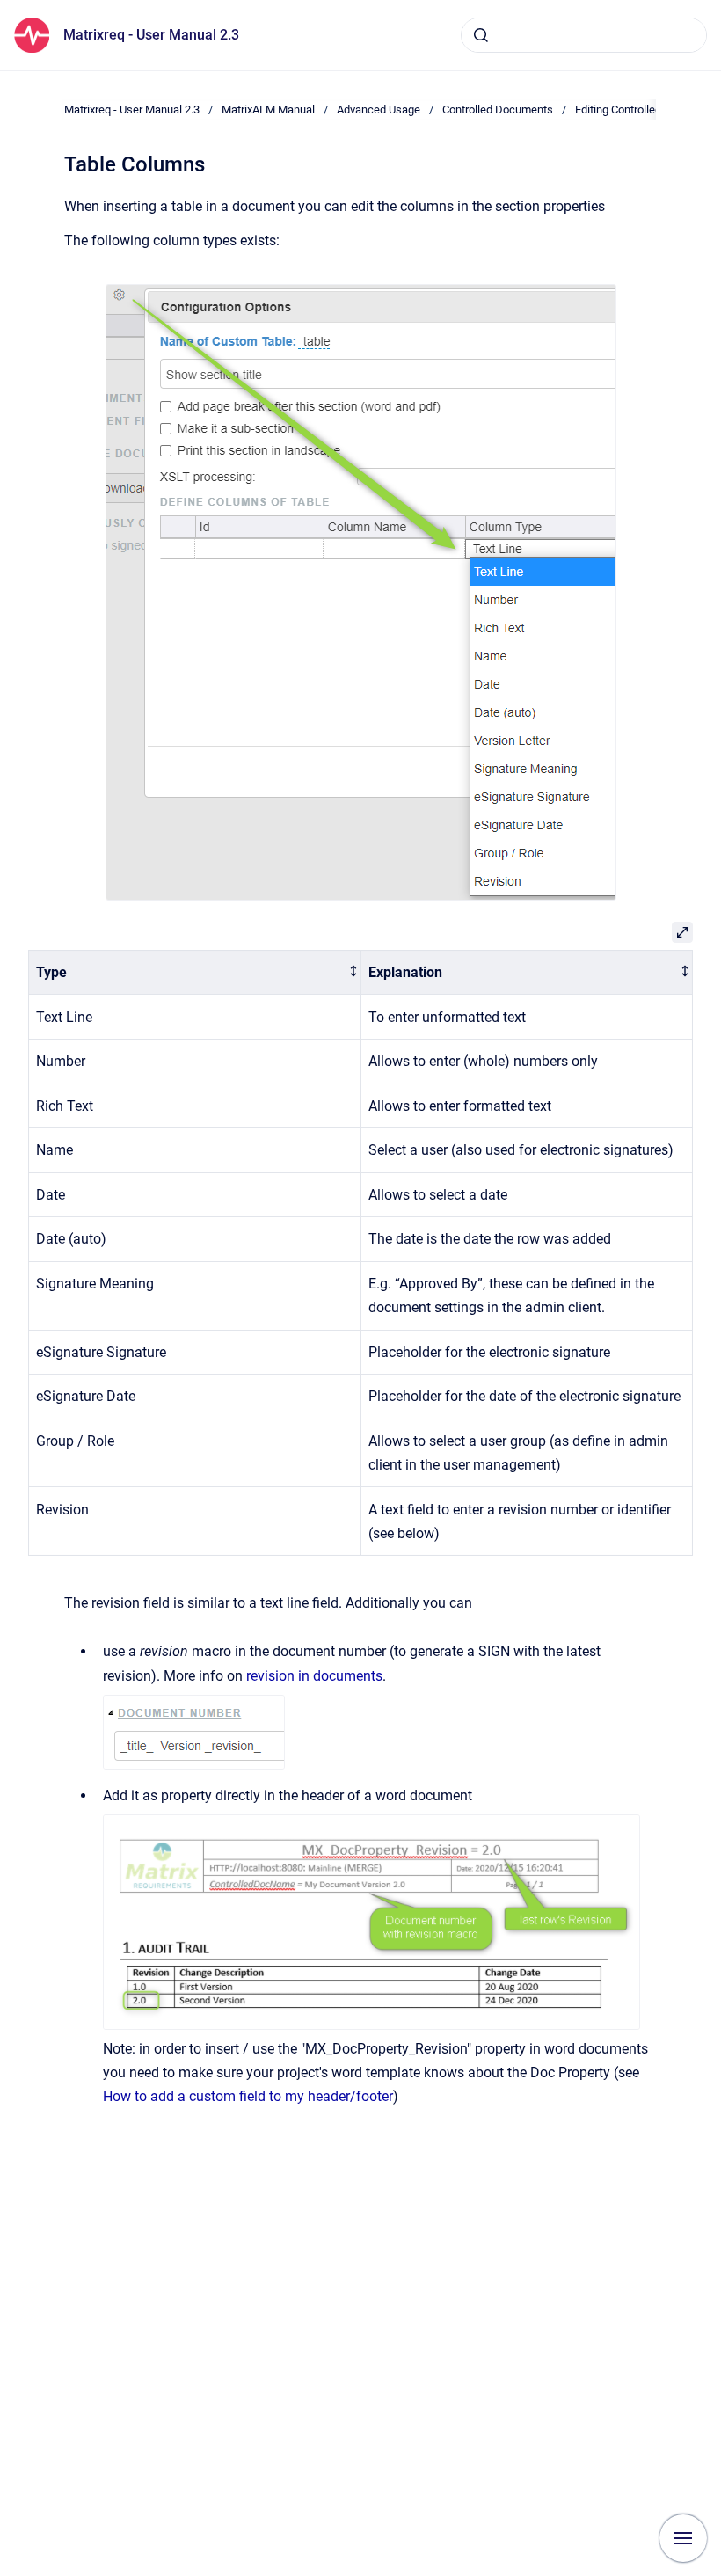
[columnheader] (195, 972)
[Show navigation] (683, 2538)
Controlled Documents (498, 109)
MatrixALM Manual (268, 109)
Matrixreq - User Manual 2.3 (151, 35)
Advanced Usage (379, 109)
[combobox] (584, 35)
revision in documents (314, 1676)
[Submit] (481, 35)
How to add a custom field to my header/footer (248, 2096)
